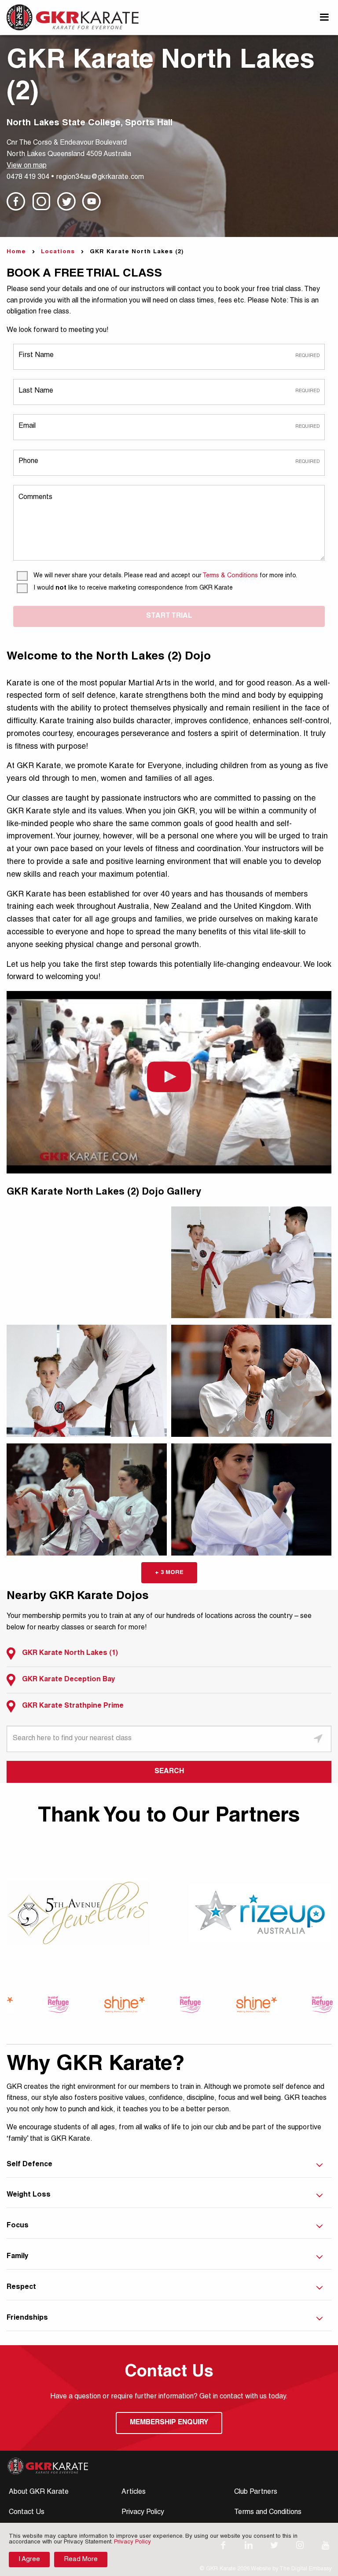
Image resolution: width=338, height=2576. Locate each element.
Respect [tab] (21, 2288)
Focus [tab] (18, 2226)
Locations (58, 252)
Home (16, 252)
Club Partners (256, 2492)
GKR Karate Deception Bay (69, 1680)
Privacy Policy (143, 2513)
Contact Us (27, 2513)
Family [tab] (18, 2257)
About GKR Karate (39, 2492)
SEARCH (169, 1772)
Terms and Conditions (268, 2513)
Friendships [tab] (27, 2318)
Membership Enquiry (169, 2423)
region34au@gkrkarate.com (100, 178)
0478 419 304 (28, 178)
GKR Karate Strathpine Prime (73, 1706)
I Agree (29, 2560)
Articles (134, 2492)
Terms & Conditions (230, 576)
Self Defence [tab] (29, 2165)
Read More (81, 2560)
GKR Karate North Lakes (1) (70, 1654)
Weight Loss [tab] (29, 2195)
